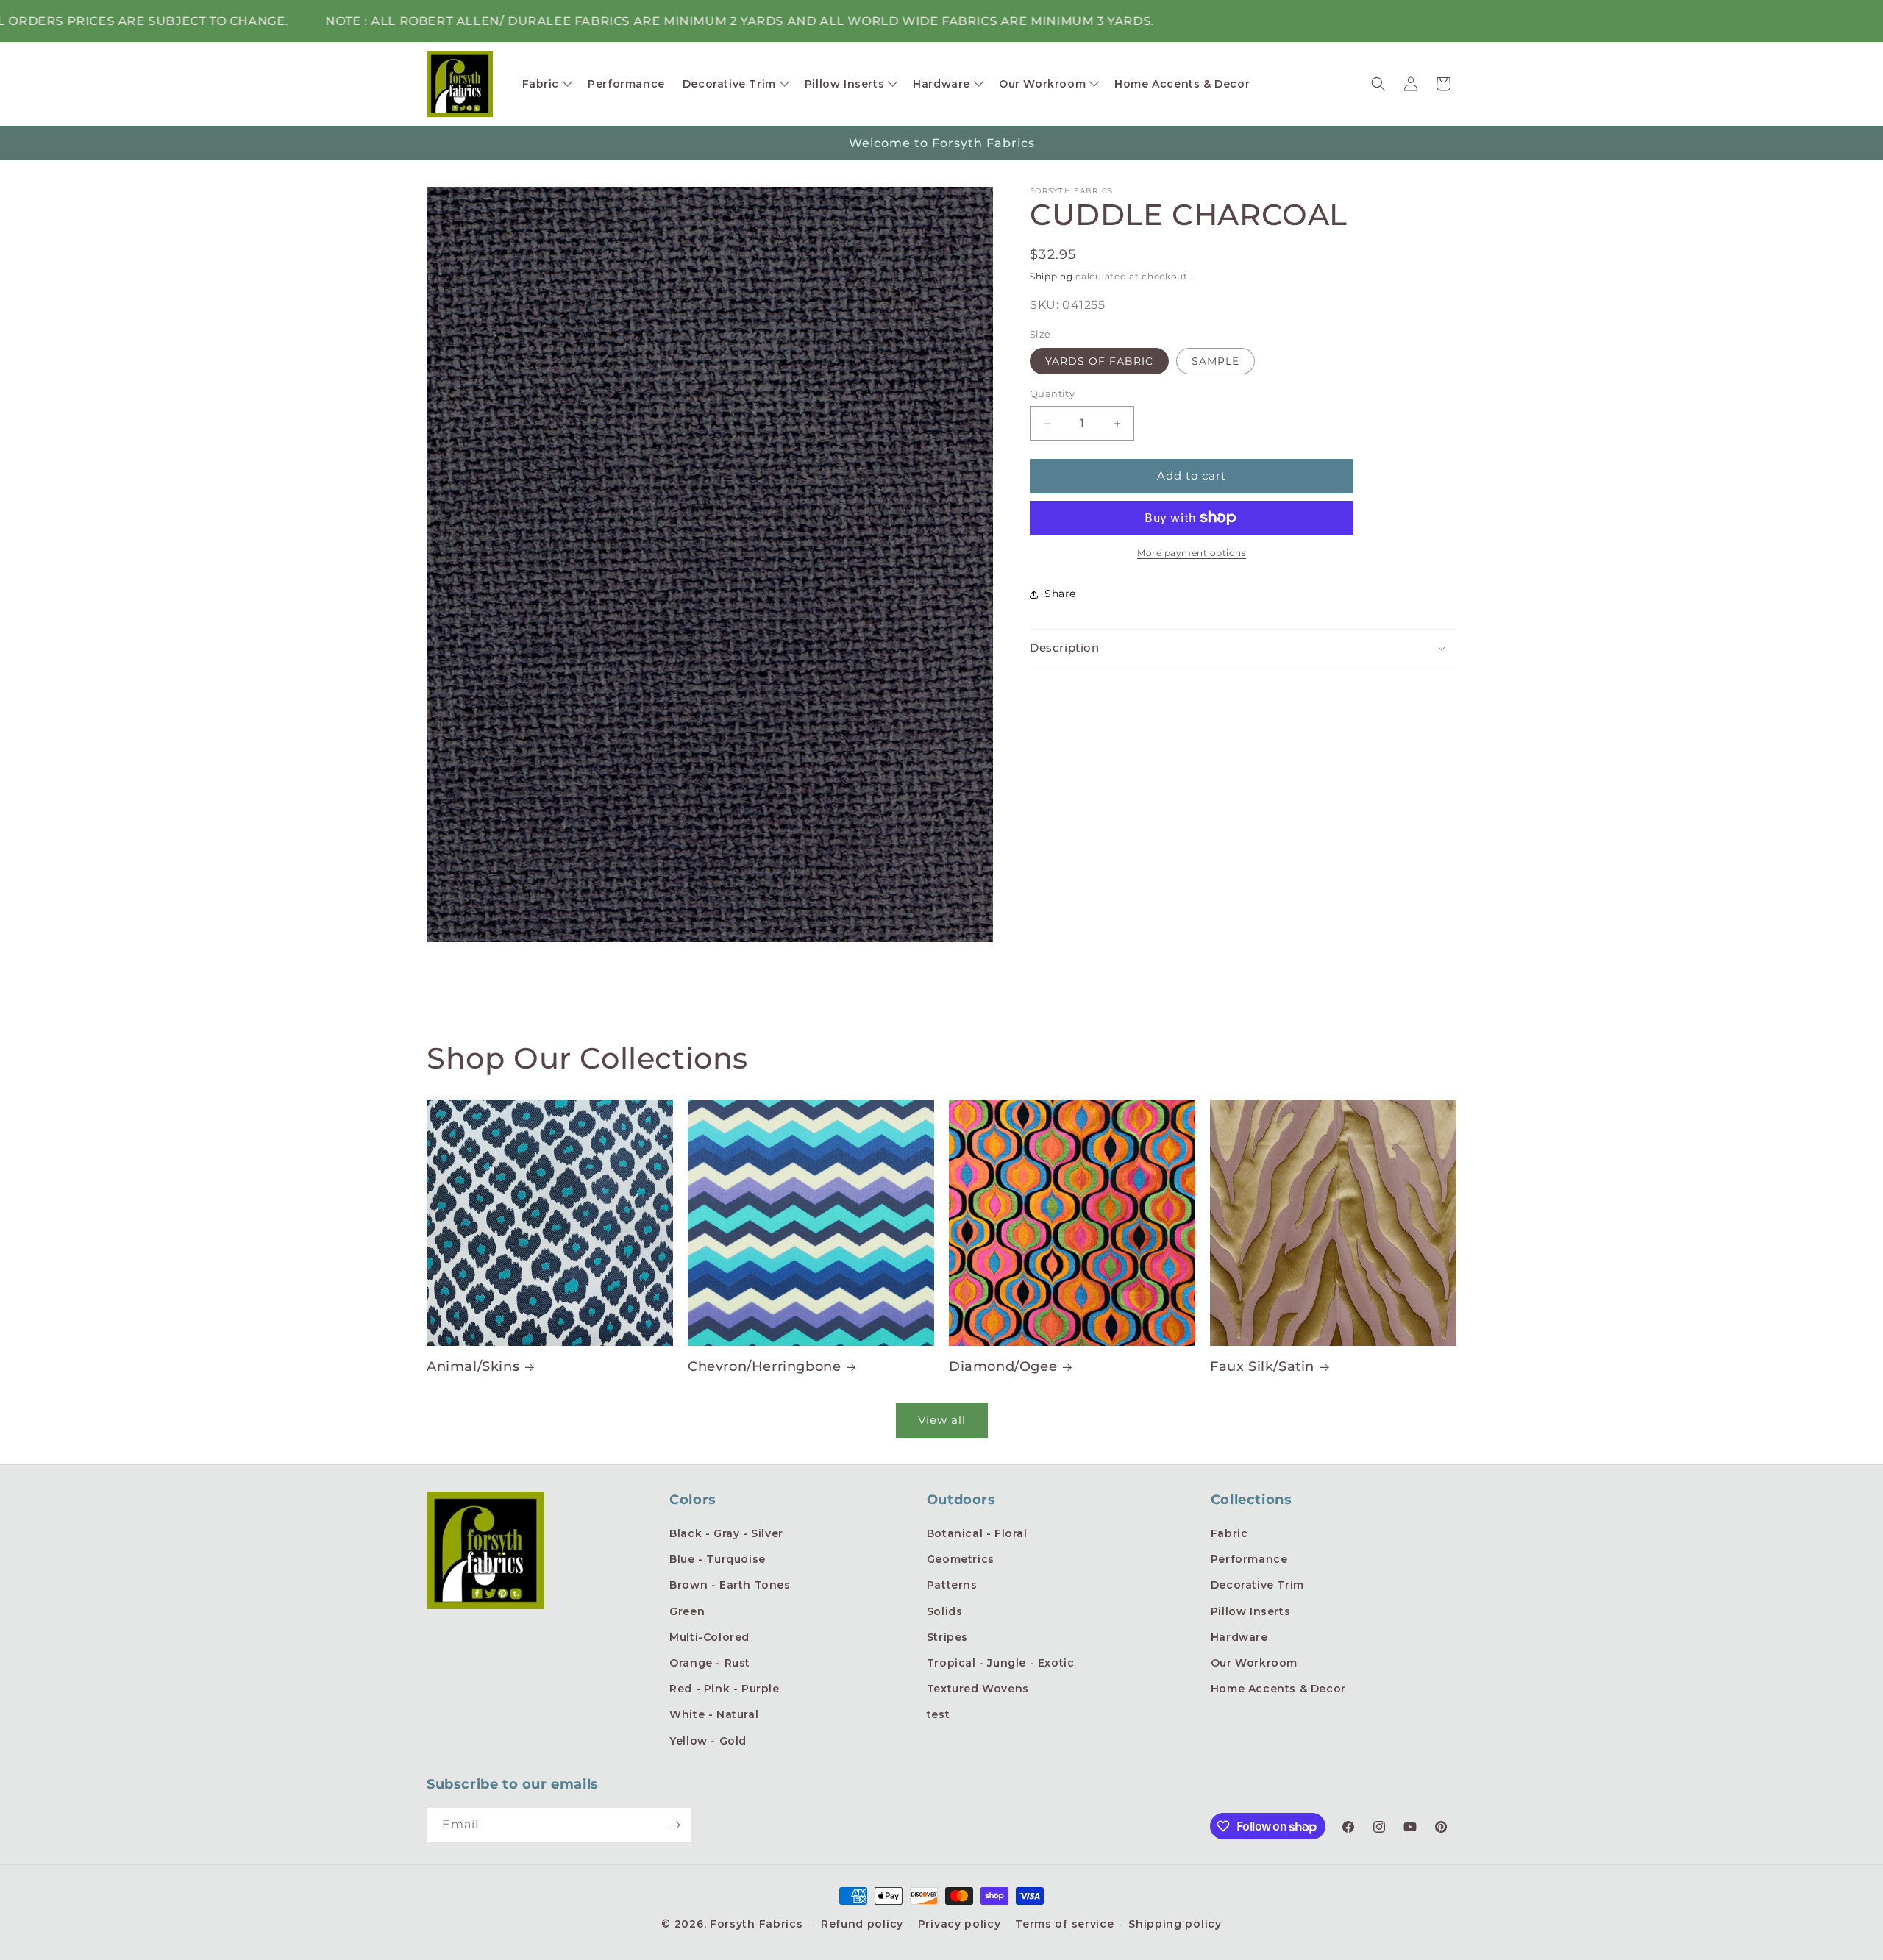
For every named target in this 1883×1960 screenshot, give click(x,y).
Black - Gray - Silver (726, 1533)
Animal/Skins (473, 1366)
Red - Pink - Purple (724, 1689)
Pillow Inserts (1250, 1611)
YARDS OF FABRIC (1099, 362)
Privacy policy (960, 1924)
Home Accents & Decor (1278, 1689)
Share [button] (1060, 594)
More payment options (1192, 553)
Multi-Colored (709, 1637)
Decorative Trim (1257, 1585)
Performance (1249, 1559)
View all (942, 1420)
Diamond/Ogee (1003, 1366)
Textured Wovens (978, 1689)
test (938, 1714)
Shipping (1051, 276)
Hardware (1239, 1637)
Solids (945, 1611)
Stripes (947, 1637)
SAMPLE (1215, 362)
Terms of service (1064, 1924)
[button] (547, 84)
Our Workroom (1254, 1663)
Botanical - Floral (977, 1533)
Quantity (1052, 394)
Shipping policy (1175, 1924)
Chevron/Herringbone (764, 1366)
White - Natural (714, 1714)
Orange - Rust (710, 1663)
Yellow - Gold (708, 1741)
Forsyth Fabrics (758, 1924)
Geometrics (961, 1559)
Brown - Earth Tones (730, 1585)
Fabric (1229, 1533)
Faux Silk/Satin (1262, 1366)
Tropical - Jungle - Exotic (1001, 1663)
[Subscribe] (674, 1825)
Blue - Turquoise (718, 1559)
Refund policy (862, 1924)
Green (687, 1611)
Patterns (952, 1585)
